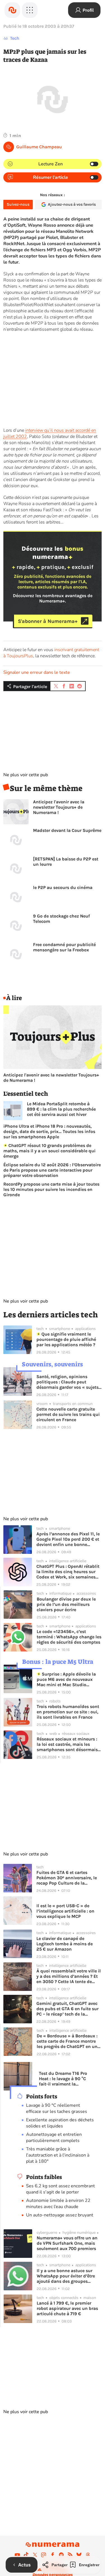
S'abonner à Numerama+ (48, 621)
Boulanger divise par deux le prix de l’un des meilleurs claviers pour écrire (66, 1604)
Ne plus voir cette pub (26, 775)
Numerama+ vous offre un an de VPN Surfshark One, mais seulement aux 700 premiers (67, 2243)
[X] (35, 2555)
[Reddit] (61, 2555)
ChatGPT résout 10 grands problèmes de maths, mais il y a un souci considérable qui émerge (49, 1151)
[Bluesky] (79, 2555)
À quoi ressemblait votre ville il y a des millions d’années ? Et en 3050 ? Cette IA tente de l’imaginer (69, 1976)
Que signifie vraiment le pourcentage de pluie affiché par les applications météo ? (66, 1339)
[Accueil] (12, 10)
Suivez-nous (18, 204)
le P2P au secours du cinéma (63, 887)
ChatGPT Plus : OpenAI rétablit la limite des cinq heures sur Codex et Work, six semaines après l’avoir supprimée (68, 1572)
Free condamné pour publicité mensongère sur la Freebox (64, 947)
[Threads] (88, 2555)
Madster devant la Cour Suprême (67, 830)
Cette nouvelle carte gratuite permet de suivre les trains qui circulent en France (68, 1414)
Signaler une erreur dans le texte (37, 672)
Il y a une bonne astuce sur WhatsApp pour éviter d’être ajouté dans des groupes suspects (66, 2276)
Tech (15, 38)
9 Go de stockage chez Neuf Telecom (61, 919)
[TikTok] (26, 2555)
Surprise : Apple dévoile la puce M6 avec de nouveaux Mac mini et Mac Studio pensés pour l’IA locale (66, 1679)
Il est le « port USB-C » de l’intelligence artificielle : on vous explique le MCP (65, 1911)
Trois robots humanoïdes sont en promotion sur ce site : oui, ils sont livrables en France (68, 1712)
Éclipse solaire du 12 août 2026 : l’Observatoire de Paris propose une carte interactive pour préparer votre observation (52, 1170)
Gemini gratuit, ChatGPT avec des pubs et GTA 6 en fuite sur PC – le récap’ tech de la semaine (67, 2009)
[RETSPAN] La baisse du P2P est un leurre (66, 862)
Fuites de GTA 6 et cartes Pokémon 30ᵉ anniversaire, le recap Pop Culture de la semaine (67, 1878)
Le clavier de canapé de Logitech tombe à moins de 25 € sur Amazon (65, 1944)
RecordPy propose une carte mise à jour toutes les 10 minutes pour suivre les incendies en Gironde (51, 1189)
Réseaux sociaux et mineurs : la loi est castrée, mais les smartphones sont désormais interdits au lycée (67, 1744)
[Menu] (30, 10)
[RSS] (70, 2555)
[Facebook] (53, 2555)
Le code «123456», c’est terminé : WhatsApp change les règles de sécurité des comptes (69, 1637)
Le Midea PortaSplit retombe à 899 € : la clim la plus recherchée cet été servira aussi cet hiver (61, 1109)
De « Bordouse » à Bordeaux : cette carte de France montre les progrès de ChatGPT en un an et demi (67, 2041)
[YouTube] (17, 2555)
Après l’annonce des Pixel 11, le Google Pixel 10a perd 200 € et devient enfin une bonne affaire (68, 1539)
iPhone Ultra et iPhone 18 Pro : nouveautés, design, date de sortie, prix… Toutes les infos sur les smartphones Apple (49, 1131)
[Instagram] (44, 2555)
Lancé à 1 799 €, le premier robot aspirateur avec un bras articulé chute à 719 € (67, 2308)
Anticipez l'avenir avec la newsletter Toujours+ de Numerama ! (59, 807)
